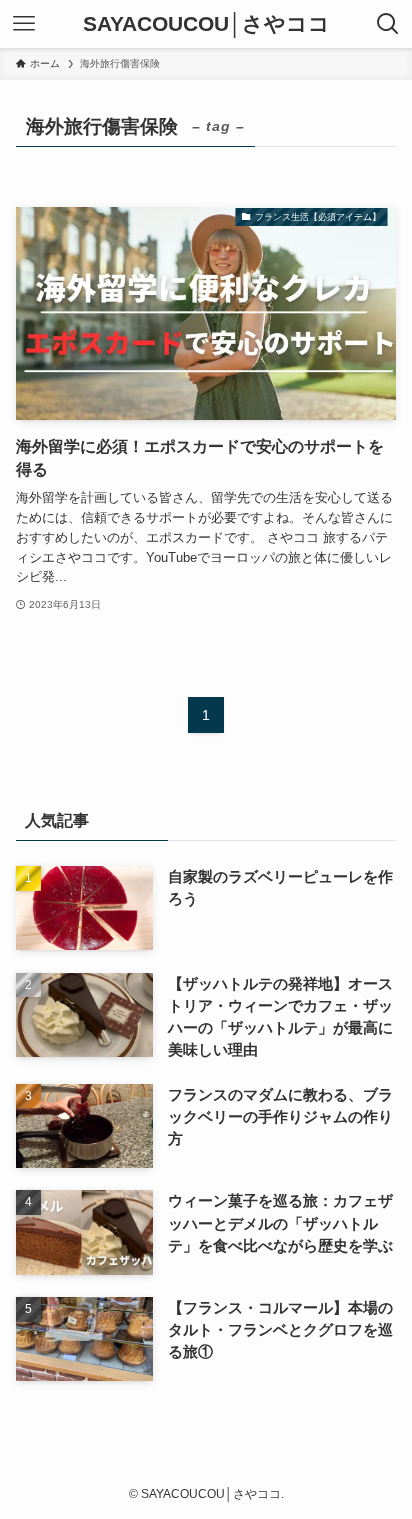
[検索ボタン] (388, 24)
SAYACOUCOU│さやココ (206, 24)
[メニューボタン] (24, 24)
